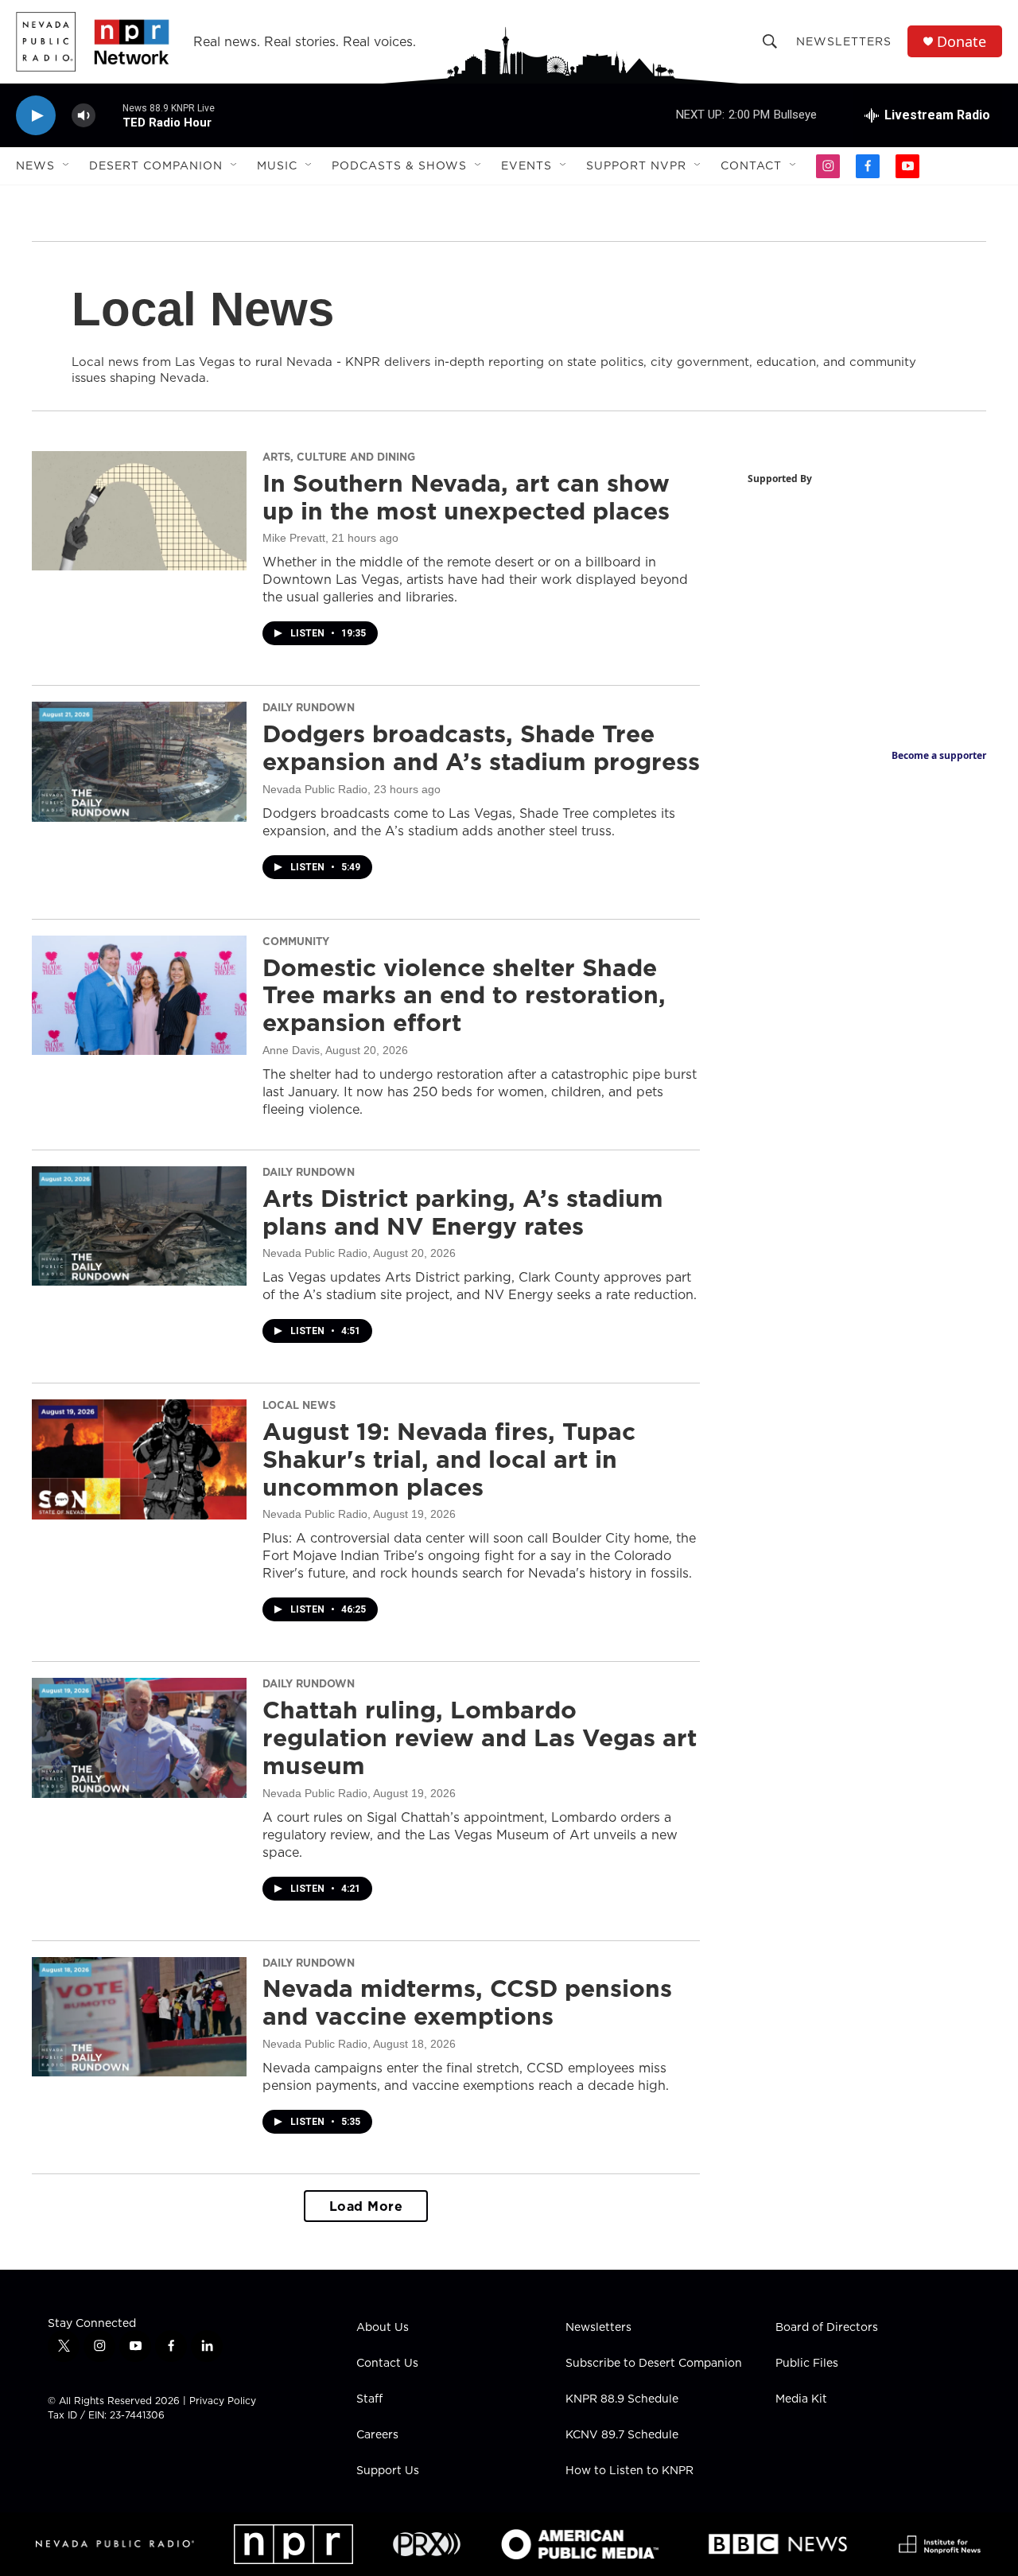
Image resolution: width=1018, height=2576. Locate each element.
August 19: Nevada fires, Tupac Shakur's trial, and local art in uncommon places (449, 1459)
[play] (36, 116)
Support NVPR (636, 165)
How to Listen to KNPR (629, 2471)
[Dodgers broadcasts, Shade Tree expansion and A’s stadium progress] (139, 761)
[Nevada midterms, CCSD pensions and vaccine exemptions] (139, 2017)
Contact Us (387, 2364)
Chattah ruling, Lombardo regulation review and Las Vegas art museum (480, 1737)
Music (277, 165)
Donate (962, 42)
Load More (366, 2206)
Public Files (807, 2364)
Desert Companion (156, 165)
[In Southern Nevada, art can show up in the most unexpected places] (139, 511)
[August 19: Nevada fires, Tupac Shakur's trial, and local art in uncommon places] (139, 1459)
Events (526, 165)
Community (296, 941)
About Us (383, 2328)
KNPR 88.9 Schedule (622, 2399)
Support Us (388, 2471)
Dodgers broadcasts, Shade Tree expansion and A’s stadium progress (481, 747)
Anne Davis (291, 1050)
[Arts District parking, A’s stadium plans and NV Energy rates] (139, 1226)
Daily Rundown (309, 707)
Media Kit (801, 2399)
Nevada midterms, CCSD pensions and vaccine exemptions (467, 2002)
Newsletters (844, 41)
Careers (377, 2435)
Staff (369, 2399)
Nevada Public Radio (315, 789)
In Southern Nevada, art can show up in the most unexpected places (466, 497)
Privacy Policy (223, 2401)
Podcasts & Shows (399, 165)
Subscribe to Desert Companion (654, 2364)
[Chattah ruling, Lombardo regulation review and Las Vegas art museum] (139, 1737)
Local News (299, 1405)
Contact (751, 165)
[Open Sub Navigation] (67, 165)
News (35, 165)
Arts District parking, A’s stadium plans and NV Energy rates (463, 1212)
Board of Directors (827, 2328)
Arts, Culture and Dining (339, 457)
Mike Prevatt (294, 538)
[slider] (109, 115)
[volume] (84, 116)
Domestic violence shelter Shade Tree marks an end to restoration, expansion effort (464, 995)
